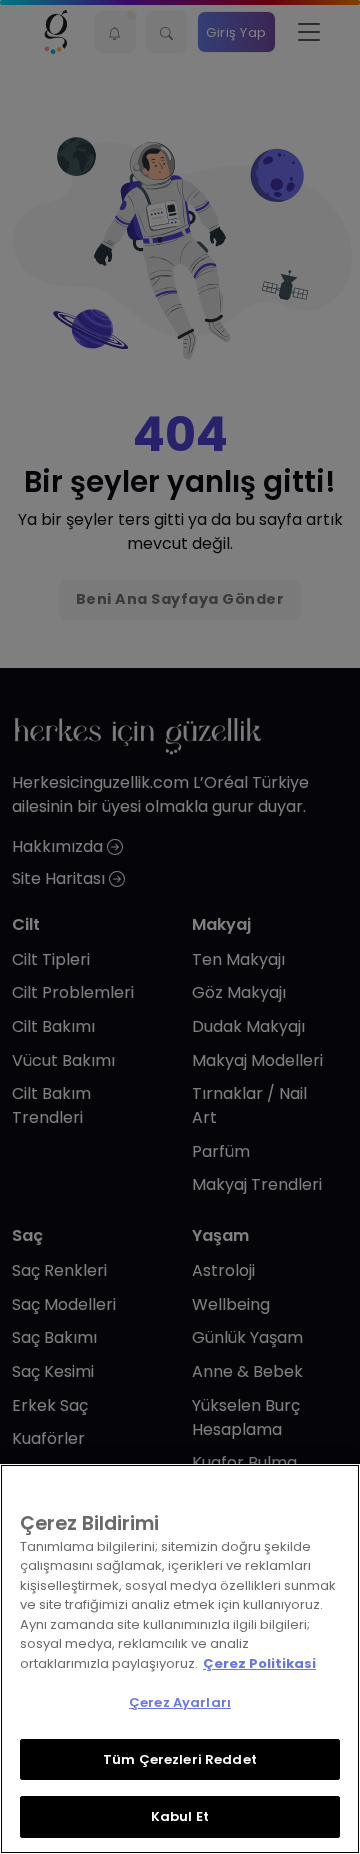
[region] (180, 1659)
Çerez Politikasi (259, 1663)
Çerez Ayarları (180, 1702)
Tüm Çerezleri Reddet (180, 1759)
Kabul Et (180, 1816)
